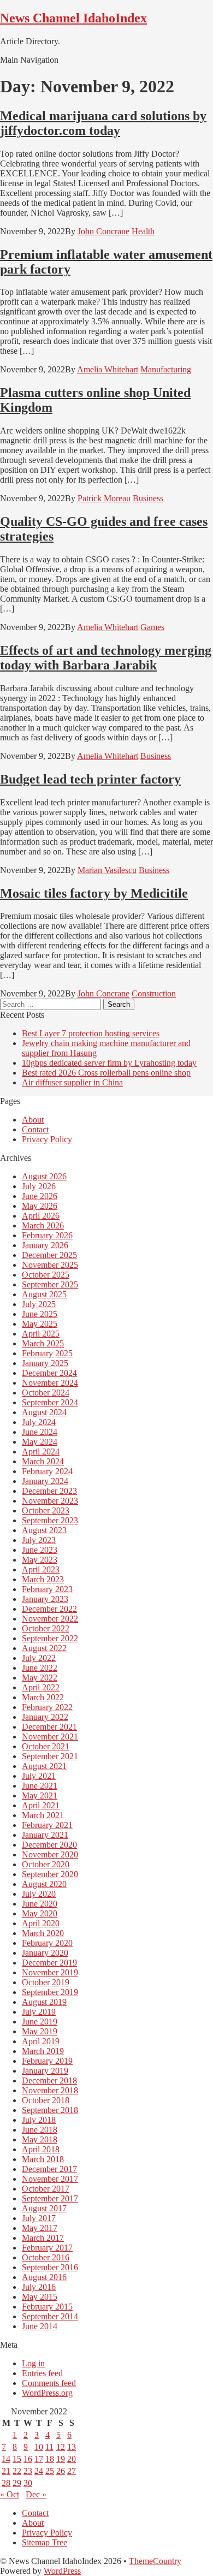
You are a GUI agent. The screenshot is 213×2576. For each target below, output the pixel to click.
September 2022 (50, 1638)
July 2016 (39, 2287)
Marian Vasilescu (107, 870)
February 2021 (47, 1825)
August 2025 (44, 1294)
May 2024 (40, 1442)
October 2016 (46, 2257)
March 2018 (43, 2159)
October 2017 (46, 2189)
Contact (35, 1129)
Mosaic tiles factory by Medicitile (94, 893)
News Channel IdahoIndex (73, 18)
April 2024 (41, 1452)
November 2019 (50, 1972)
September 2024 (50, 1402)
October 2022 (46, 1628)
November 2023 (50, 1501)
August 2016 (44, 2277)
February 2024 (47, 1471)
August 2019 (44, 2002)
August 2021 (44, 1766)
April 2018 (41, 2149)
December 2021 (49, 1727)
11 (49, 2447)
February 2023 (47, 1589)
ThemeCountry (155, 2561)
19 (61, 2459)
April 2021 (41, 1805)
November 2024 (50, 1383)
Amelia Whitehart (108, 369)
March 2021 (43, 1815)
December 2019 (49, 1963)
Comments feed (49, 2383)
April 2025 (41, 1334)
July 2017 (39, 2218)
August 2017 (44, 2208)
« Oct (10, 2494)
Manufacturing (166, 369)
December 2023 (49, 1491)
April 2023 (41, 1569)
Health (143, 231)
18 (50, 2459)
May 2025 (40, 1324)
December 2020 (49, 1845)
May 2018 (40, 2139)
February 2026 (47, 1235)
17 (39, 2459)
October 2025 (46, 1275)
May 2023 (40, 1560)
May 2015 (40, 2297)
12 (61, 2447)
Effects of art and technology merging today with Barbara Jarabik (106, 658)
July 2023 (39, 1540)
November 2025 (50, 1265)
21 (6, 2471)
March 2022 (43, 1697)
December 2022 (49, 1609)
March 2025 (43, 1343)
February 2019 (47, 2061)
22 (17, 2471)
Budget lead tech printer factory (90, 779)
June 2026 (40, 1196)
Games (152, 627)
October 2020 (46, 1864)
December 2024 (49, 1373)
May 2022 (40, 1678)
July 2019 (39, 2012)
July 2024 (39, 1422)
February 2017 (47, 2248)
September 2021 (50, 1756)
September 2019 (50, 1992)
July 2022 (39, 1658)
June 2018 (40, 2130)
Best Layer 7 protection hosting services (91, 1033)
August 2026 (44, 1176)
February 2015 (47, 2307)
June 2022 (40, 1668)
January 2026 (45, 1245)
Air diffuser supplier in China (72, 1082)
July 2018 (39, 2120)
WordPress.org (47, 2393)
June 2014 (40, 2326)
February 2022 (47, 1707)
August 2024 (44, 1412)
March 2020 (43, 1933)
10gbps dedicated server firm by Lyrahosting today (109, 1063)
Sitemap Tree (45, 2542)
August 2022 (44, 1648)
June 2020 (40, 1904)
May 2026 (40, 1206)
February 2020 (47, 1943)
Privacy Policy (47, 1139)
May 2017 (40, 2228)
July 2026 (39, 1186)
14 (6, 2459)
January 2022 (45, 1717)
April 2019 (41, 2041)
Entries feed (42, 2373)
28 (6, 2483)
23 (28, 2471)
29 (17, 2483)
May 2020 (40, 1913)
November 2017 (50, 2179)
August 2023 (44, 1530)
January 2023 (45, 1599)
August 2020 (44, 1884)
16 (28, 2459)
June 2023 (40, 1550)
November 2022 (50, 1619)
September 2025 (50, 1284)
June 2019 (40, 2022)
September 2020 (50, 1874)
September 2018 (50, 2110)
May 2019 (40, 2031)
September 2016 (50, 2267)
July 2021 (39, 1776)
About (33, 1120)
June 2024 (40, 1432)
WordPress (62, 2571)
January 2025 (45, 1363)
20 (72, 2459)
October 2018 (46, 2100)
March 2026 (43, 1225)
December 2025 (49, 1255)
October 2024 (46, 1393)
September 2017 (50, 2198)
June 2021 (40, 1786)
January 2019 (45, 2071)
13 (72, 2447)
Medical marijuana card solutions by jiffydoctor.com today (103, 123)
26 (61, 2471)
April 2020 (41, 1923)
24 (39, 2471)
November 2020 (50, 1854)
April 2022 (41, 1687)
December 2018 (49, 2081)
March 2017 (43, 2238)
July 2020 (39, 1894)
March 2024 (43, 1461)
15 (17, 2459)
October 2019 (46, 1982)
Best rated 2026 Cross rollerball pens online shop (106, 1073)
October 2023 (46, 1510)
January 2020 (45, 1953)
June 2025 (40, 1314)
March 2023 (43, 1579)
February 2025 (47, 1353)
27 (72, 2471)
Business (148, 498)
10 (39, 2447)
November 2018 (50, 2090)
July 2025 (39, 1304)
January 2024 (45, 1481)
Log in (33, 2363)
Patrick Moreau (104, 498)
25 (50, 2471)
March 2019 (43, 2051)
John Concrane (103, 231)
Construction (154, 993)
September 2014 (50, 2316)
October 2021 (46, 1746)
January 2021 (45, 1835)
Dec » (36, 2494)
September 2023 (50, 1520)
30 (28, 2483)
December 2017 (49, 2169)
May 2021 (40, 1796)
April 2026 (41, 1216)
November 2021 (50, 1737)
